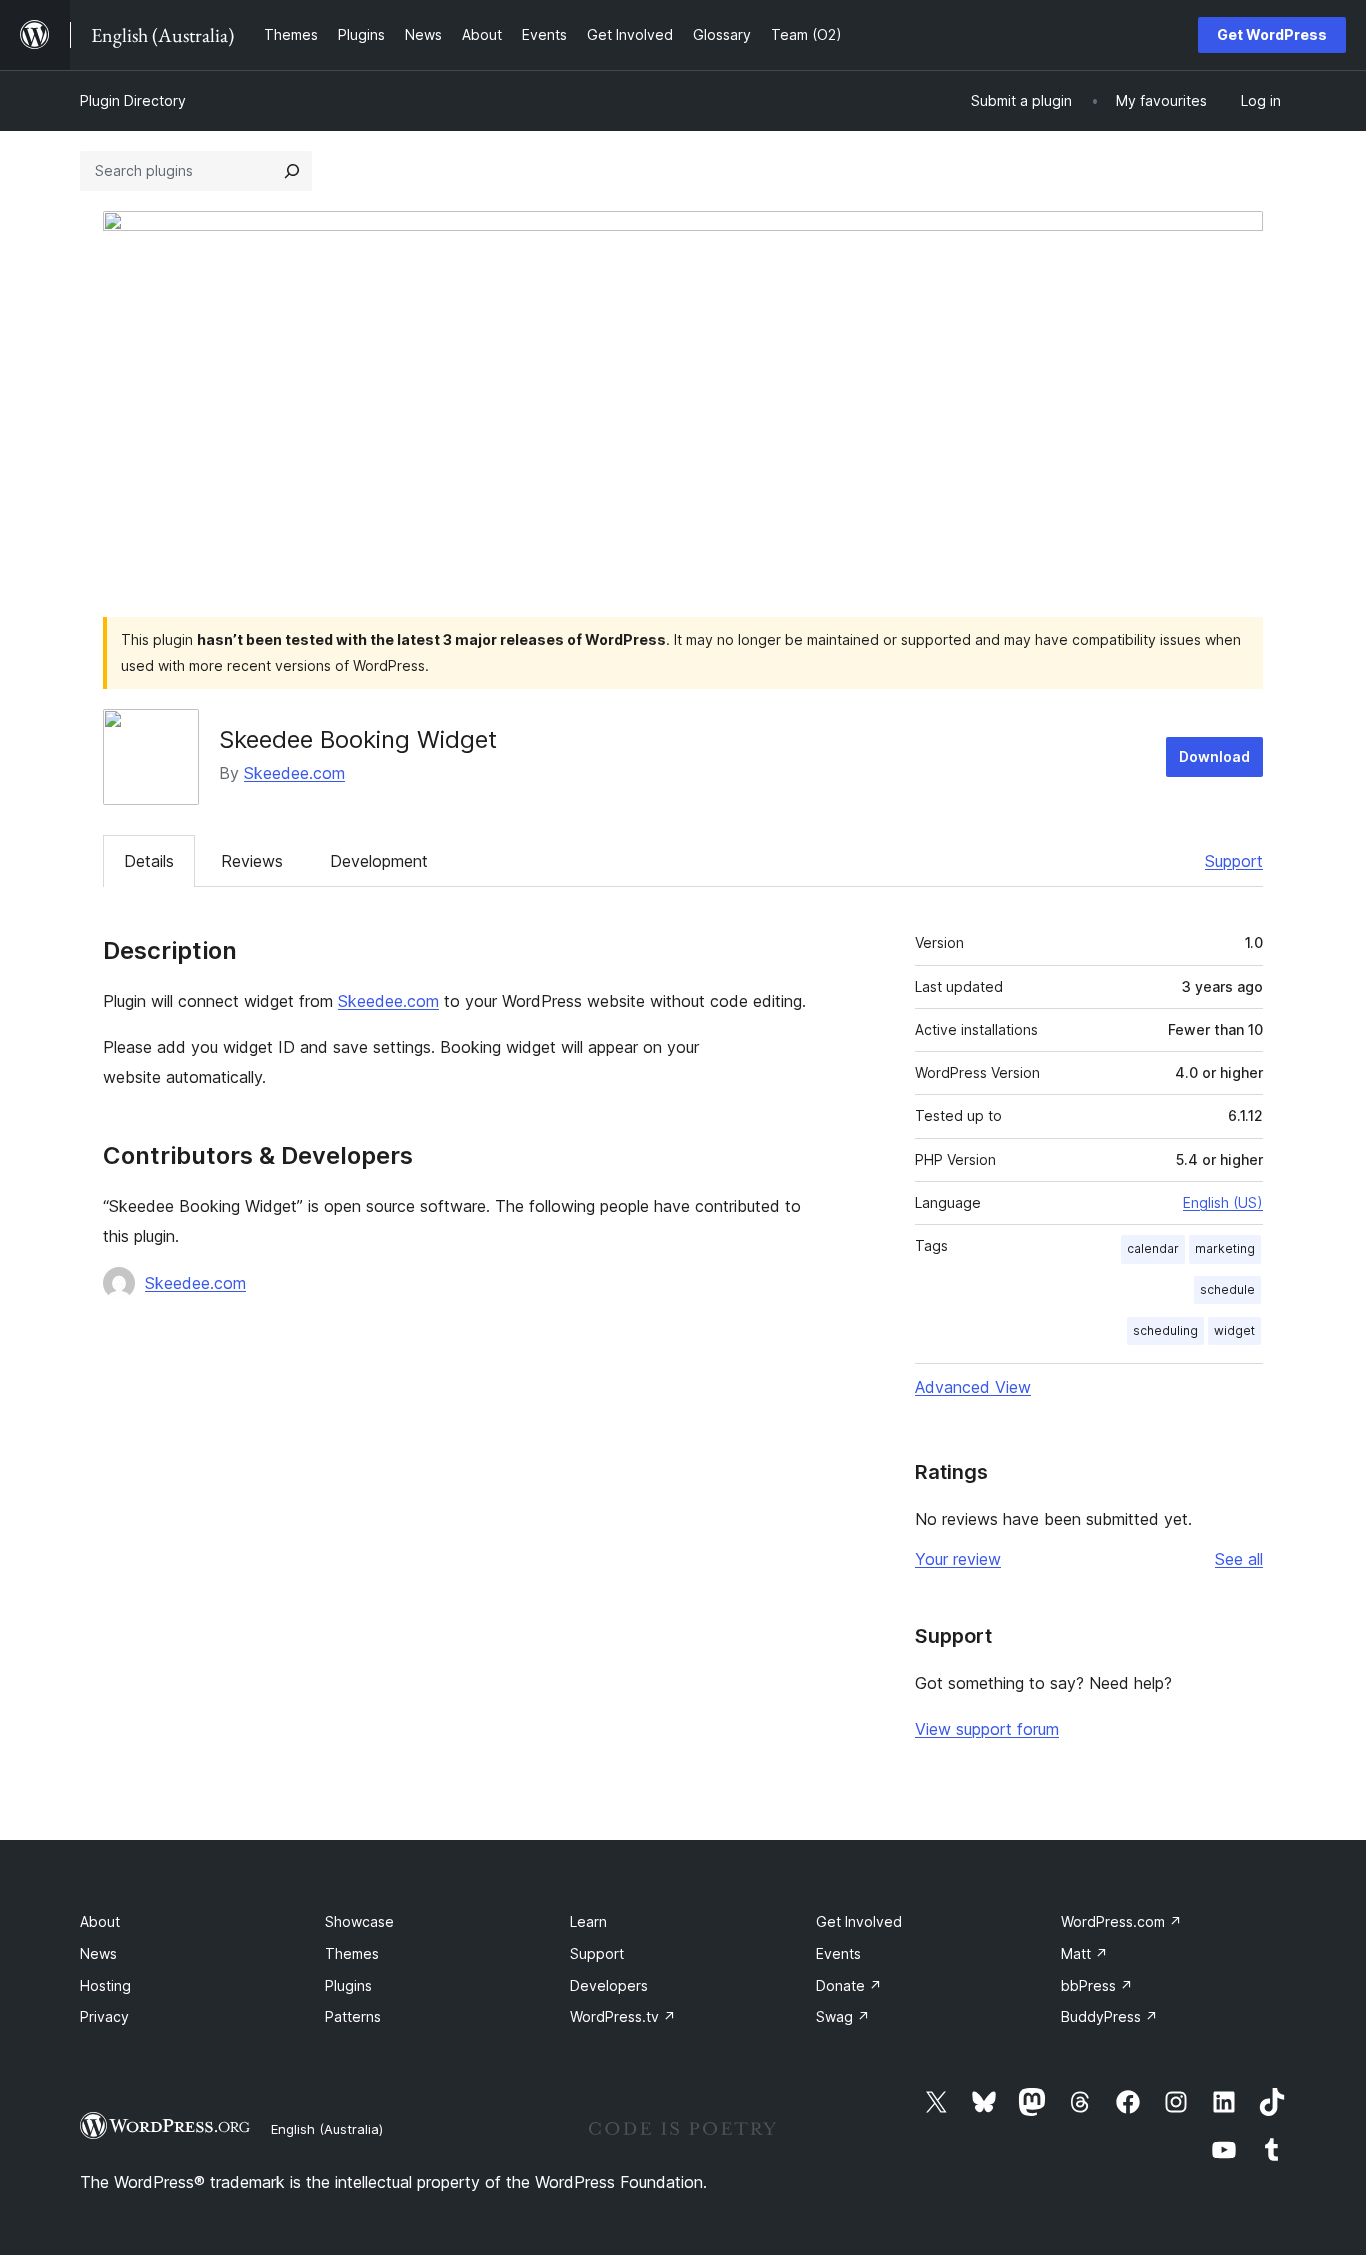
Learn (588, 1921)
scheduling (1165, 1330)
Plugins (348, 1985)
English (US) (1223, 1202)
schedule (1227, 1289)
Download (1214, 756)
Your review (958, 1559)
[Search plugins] (292, 171)
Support (1234, 861)
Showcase (359, 1921)
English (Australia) (327, 2129)
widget (1234, 1330)
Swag (843, 2016)
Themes (352, 1953)
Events (838, 1953)
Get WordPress (1272, 34)
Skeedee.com (294, 773)
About (100, 1921)
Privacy (104, 2016)
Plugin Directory (133, 100)
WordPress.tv (623, 2016)
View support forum (987, 1729)
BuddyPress (1109, 2016)
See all (1239, 1559)
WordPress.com (1121, 1921)
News (98, 1953)
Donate (849, 1985)
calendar (1153, 1248)
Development (379, 861)
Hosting (105, 1985)
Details (149, 861)
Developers (609, 1985)
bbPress (1097, 1985)
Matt (1084, 1953)
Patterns (353, 2016)
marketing (1225, 1248)
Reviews (252, 861)
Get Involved (859, 1921)
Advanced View (973, 1387)
